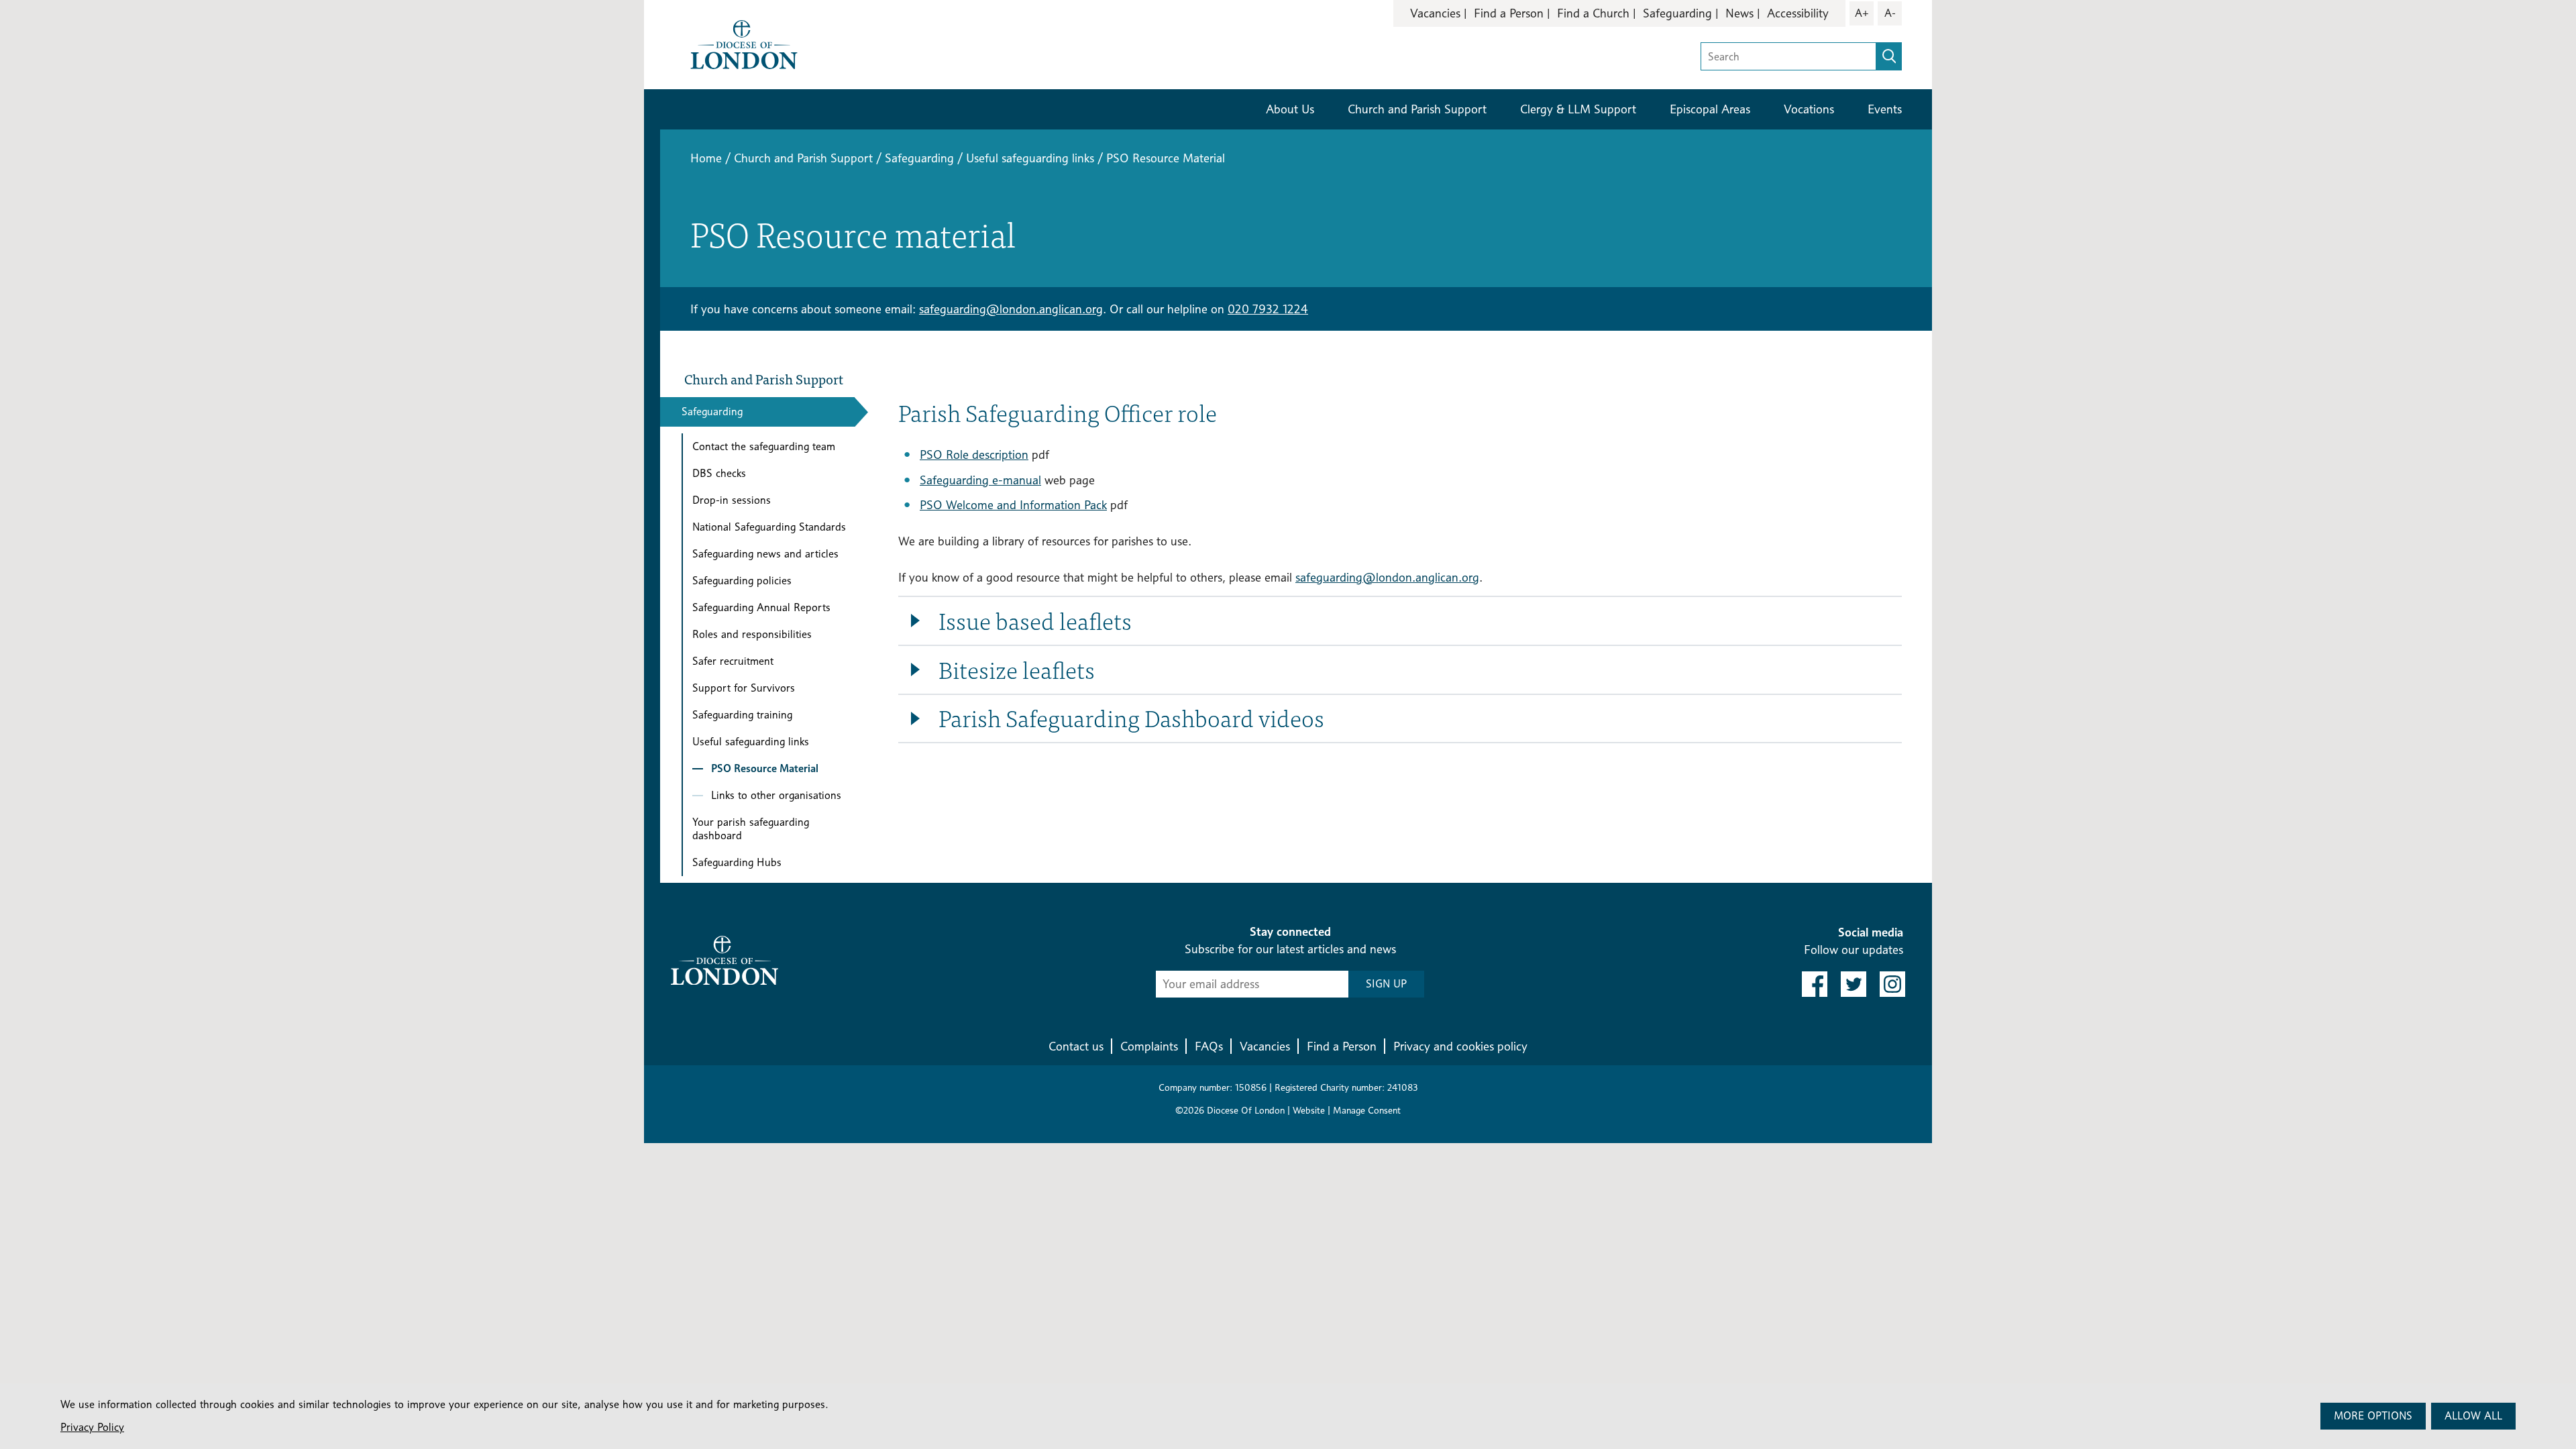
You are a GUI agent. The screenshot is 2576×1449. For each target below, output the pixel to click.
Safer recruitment (733, 661)
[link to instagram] (1892, 984)
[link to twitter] (1854, 984)
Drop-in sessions (732, 500)
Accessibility (1798, 13)
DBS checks (719, 473)
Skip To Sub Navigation (969, 787)
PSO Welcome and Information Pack (1013, 505)
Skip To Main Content (1457, 53)
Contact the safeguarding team (764, 446)
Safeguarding (1677, 13)
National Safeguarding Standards (769, 527)
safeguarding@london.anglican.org (1011, 309)
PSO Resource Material (765, 768)
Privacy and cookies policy (1460, 1046)
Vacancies (1435, 13)
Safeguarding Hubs (737, 862)
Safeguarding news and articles (765, 554)
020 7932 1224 (1268, 309)
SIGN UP (1386, 984)
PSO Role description (974, 454)
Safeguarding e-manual (980, 480)
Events (1885, 109)
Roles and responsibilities (752, 634)
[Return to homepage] (744, 43)
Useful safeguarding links (1030, 158)
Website (1309, 1110)
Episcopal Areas (1710, 109)
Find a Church (1593, 13)
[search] (1889, 56)
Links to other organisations (776, 795)
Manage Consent (1367, 1110)
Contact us (1076, 1046)
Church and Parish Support (1417, 109)
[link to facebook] (1815, 984)
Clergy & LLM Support (1578, 109)
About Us (1290, 109)
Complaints (1149, 1046)
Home (706, 158)
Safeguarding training (742, 715)
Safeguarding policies (742, 581)
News (1739, 13)
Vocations (1809, 109)
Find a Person (1509, 13)
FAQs (1209, 1046)
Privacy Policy (92, 1427)
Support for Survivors (744, 688)
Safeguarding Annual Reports (761, 607)
